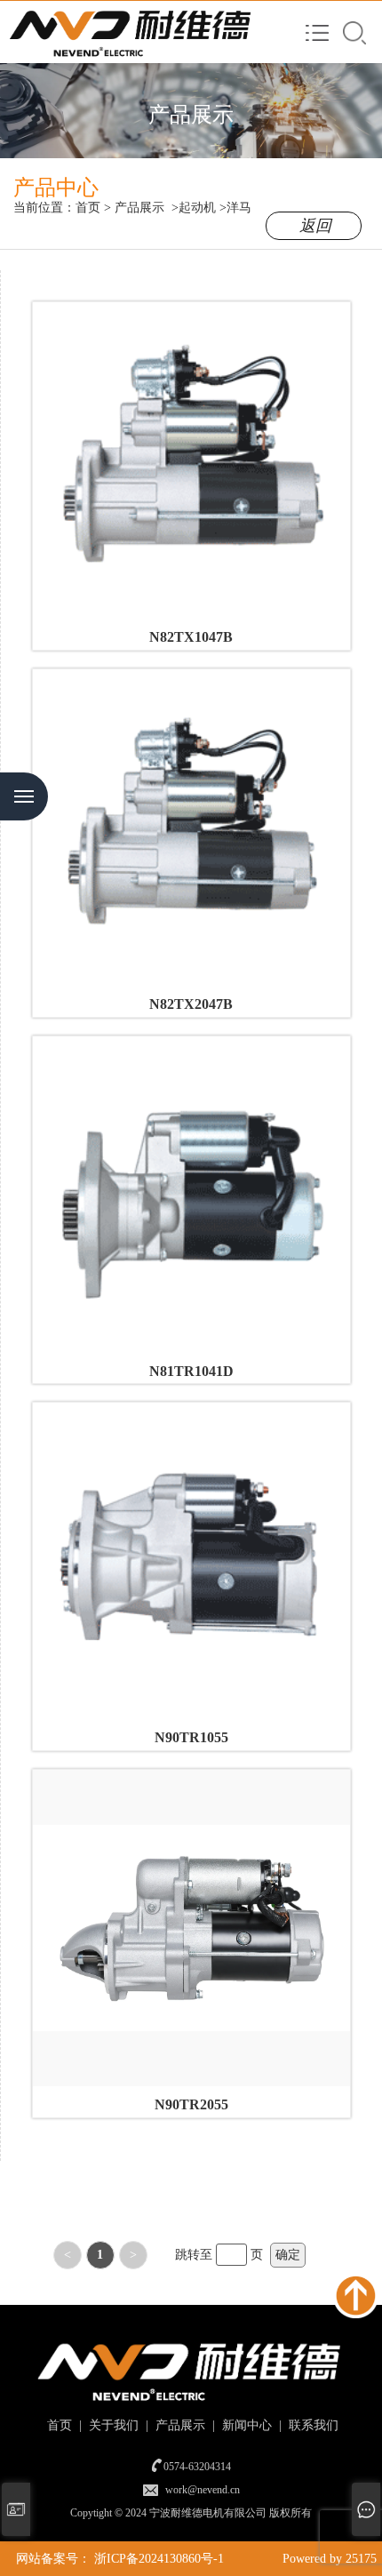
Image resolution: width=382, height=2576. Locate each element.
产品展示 (139, 208)
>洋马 (235, 208)
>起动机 (194, 208)
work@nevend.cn (203, 2490)
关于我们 (112, 2425)
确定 (288, 2255)
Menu (24, 796)
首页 (88, 208)
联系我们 (312, 2425)
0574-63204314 (197, 2467)
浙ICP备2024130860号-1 (159, 2559)
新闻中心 (245, 2425)
